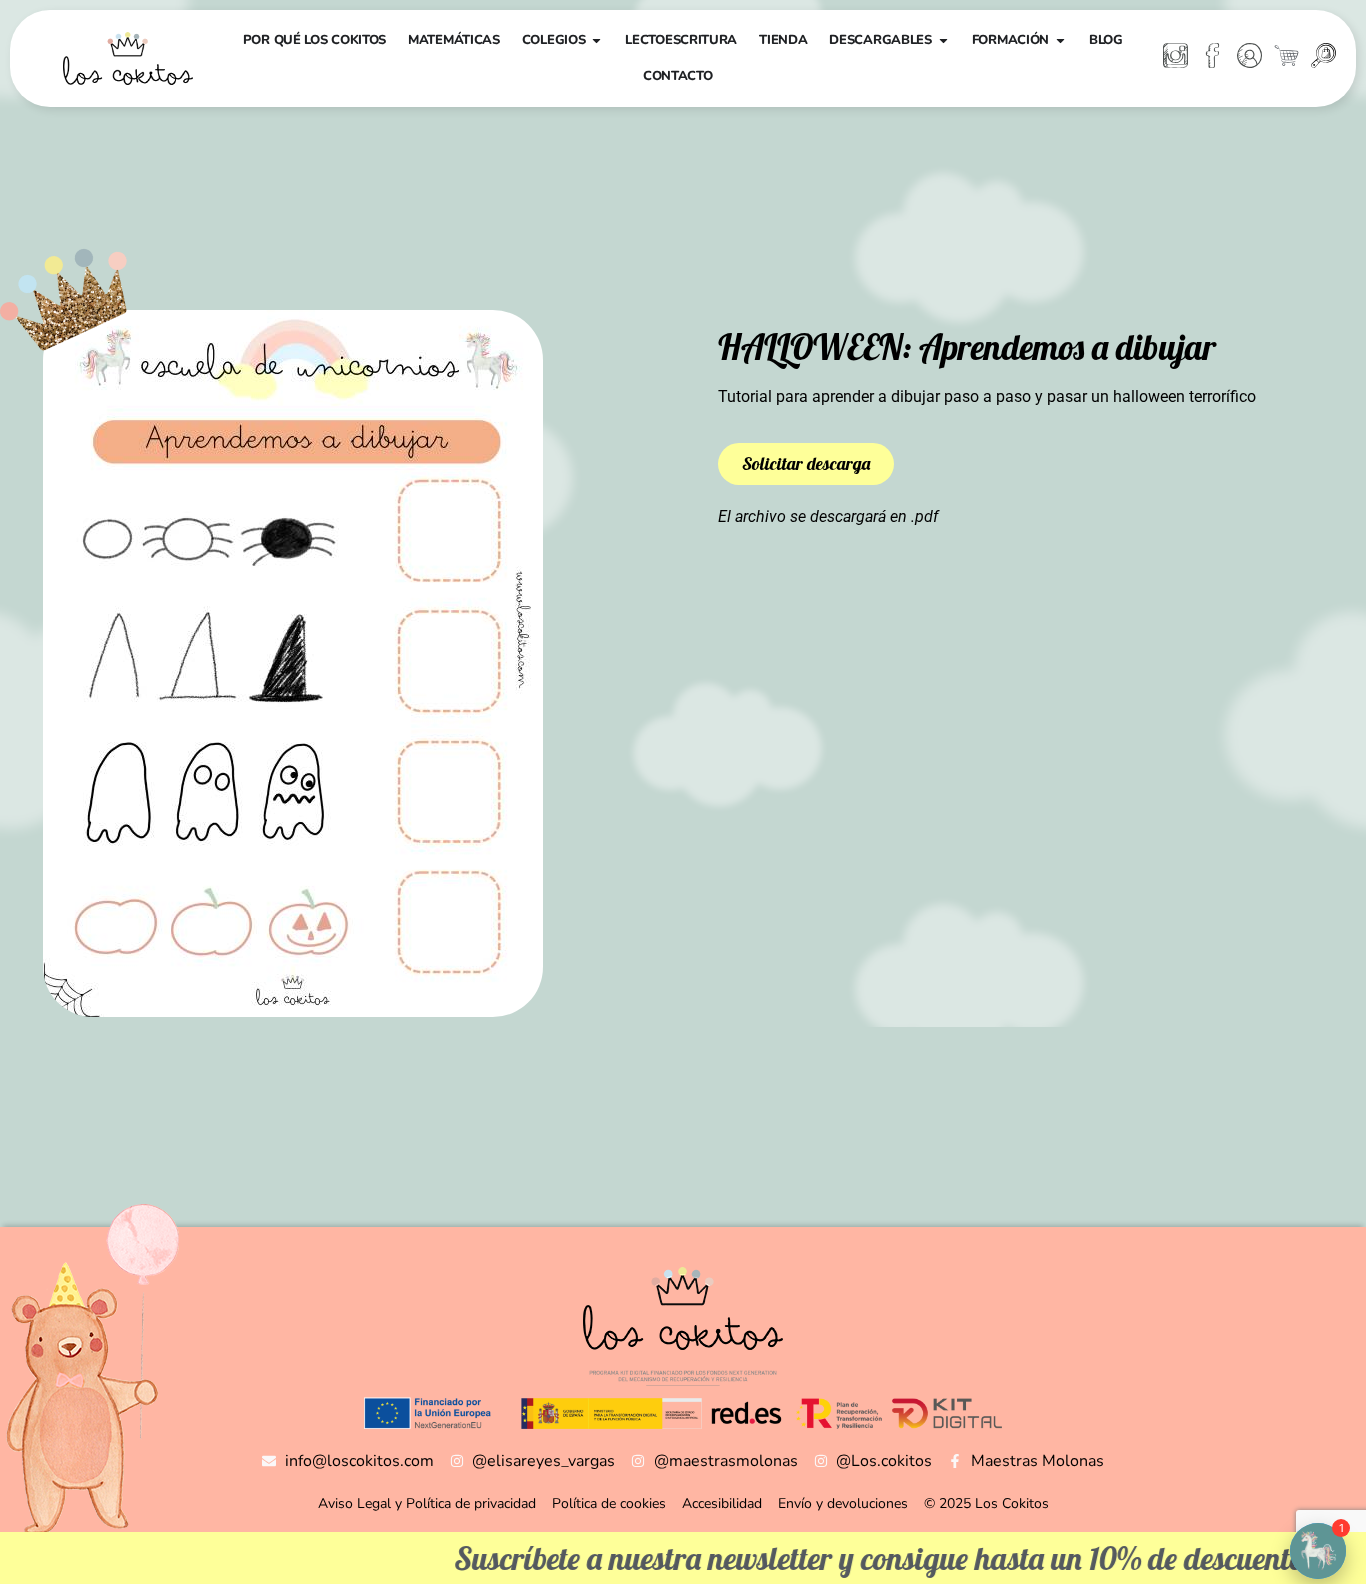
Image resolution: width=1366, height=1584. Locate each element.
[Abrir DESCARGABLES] (943, 41)
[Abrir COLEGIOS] (596, 41)
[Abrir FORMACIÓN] (1060, 41)
